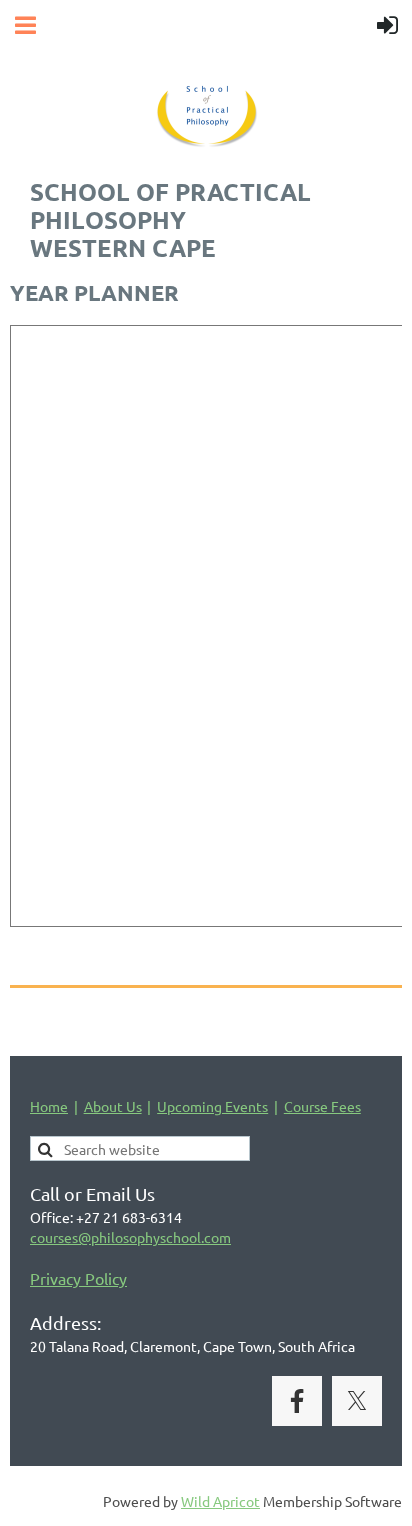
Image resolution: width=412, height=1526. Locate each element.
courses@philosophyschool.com (130, 1237)
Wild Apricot (220, 1501)
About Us (113, 1106)
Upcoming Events (212, 1106)
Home (49, 1106)
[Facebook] (297, 1401)
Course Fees (322, 1106)
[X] (357, 1401)
